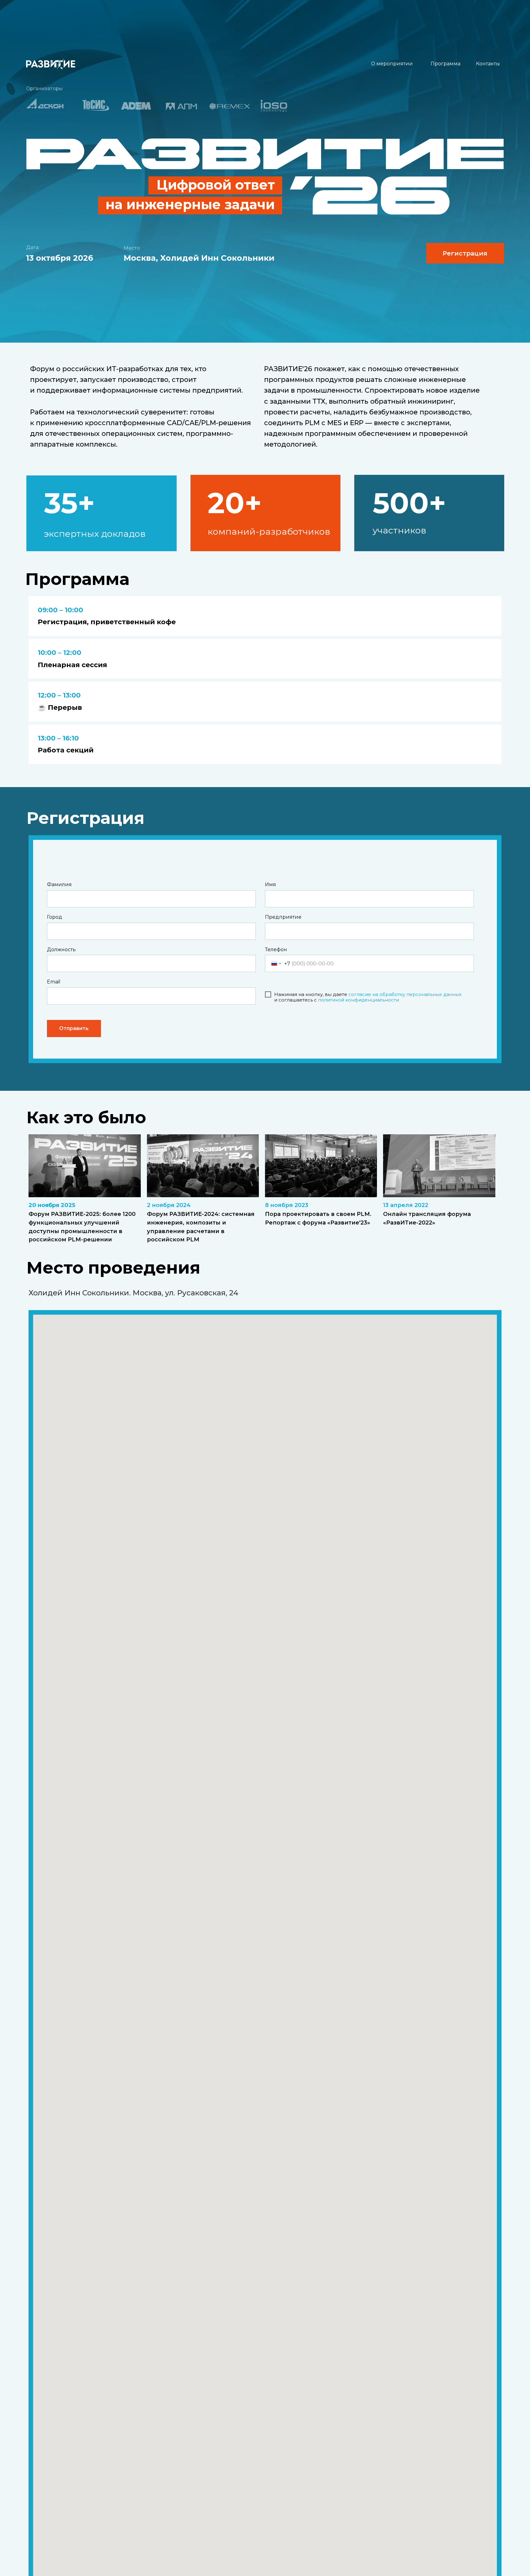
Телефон (276, 950)
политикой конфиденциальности (359, 1000)
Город (55, 917)
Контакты (488, 64)
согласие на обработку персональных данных (405, 994)
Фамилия (59, 884)
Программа (446, 64)
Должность (61, 950)
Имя (271, 884)
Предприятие (283, 917)
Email (54, 982)
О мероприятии (392, 64)
